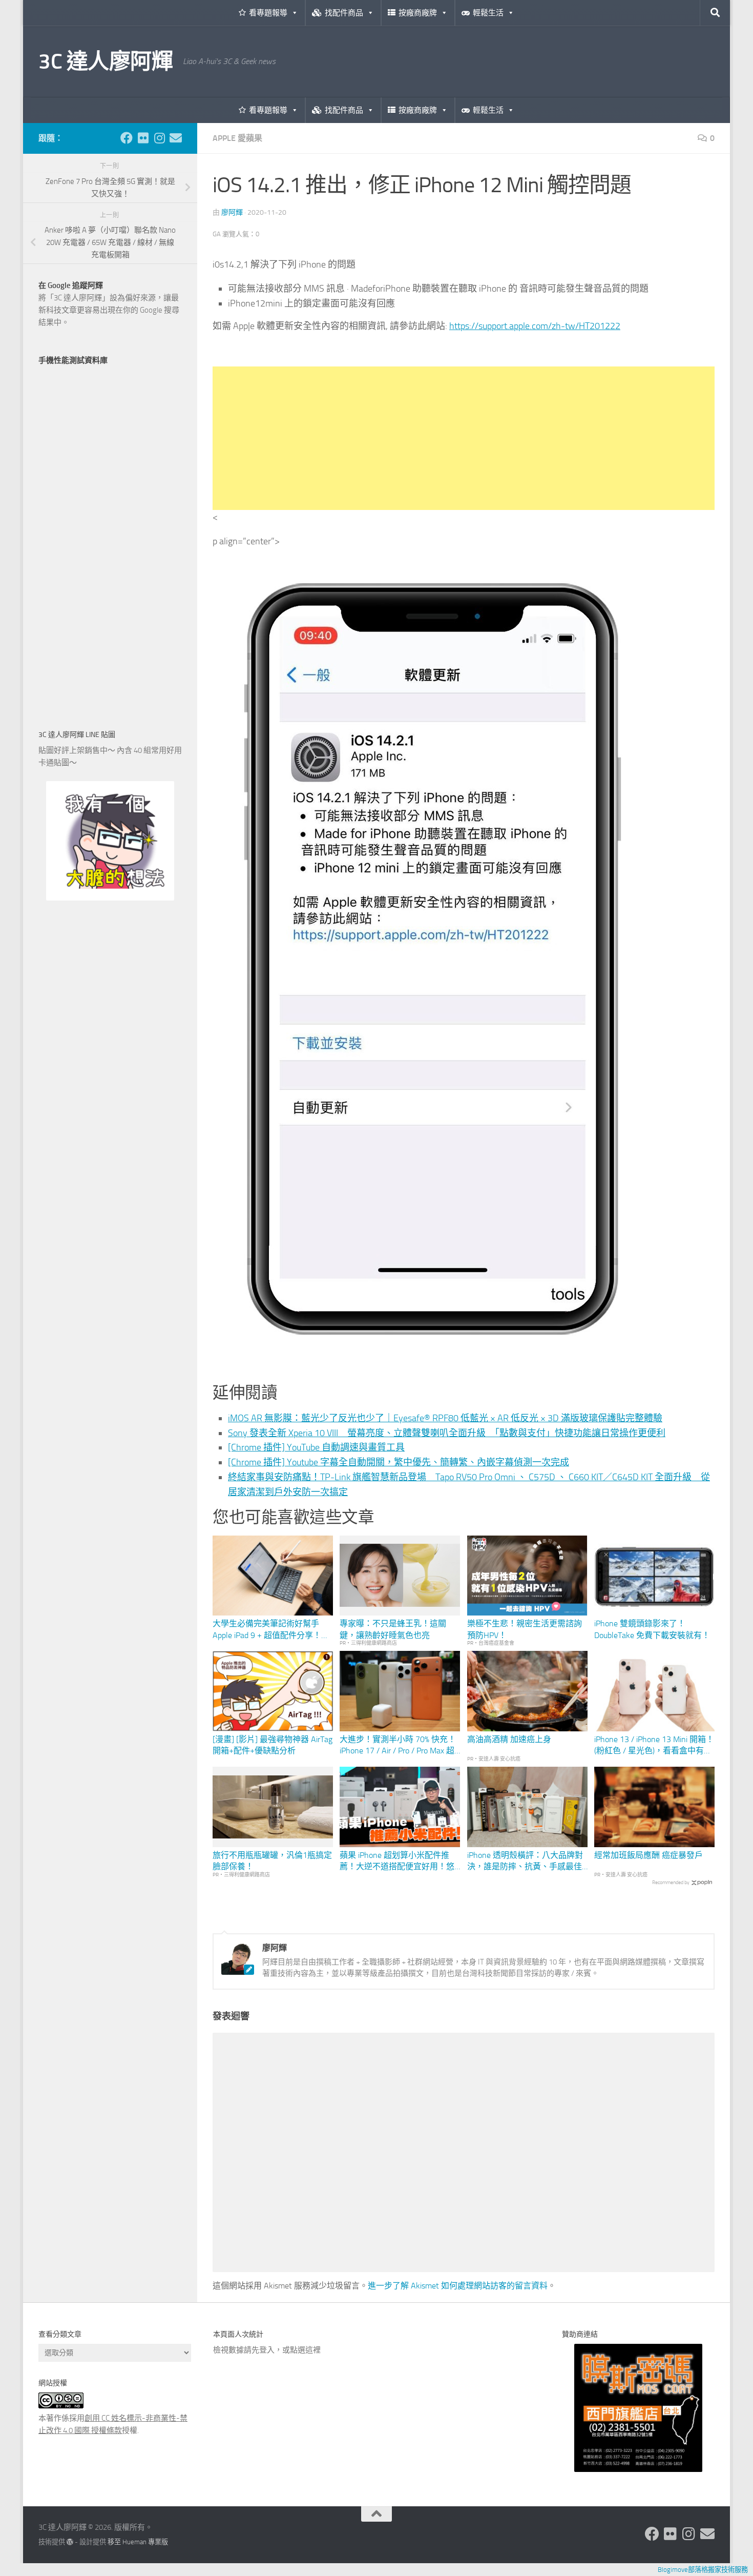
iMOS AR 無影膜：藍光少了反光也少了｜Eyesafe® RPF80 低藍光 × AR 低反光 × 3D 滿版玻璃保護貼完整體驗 (445, 1418)
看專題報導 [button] (268, 13)
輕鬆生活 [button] (488, 13)
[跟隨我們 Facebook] (127, 138)
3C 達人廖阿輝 (106, 62)
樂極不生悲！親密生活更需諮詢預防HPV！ (525, 1629)
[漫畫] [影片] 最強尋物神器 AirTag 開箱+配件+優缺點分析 (273, 1745)
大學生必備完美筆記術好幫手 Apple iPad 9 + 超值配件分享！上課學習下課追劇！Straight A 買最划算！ (272, 1630)
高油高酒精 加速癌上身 (509, 1739)
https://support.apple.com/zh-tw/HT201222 (535, 326)
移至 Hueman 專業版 (138, 2542)
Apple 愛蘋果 (237, 138)
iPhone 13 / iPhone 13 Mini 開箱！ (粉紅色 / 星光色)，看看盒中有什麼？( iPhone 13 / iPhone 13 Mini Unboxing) (654, 1746)
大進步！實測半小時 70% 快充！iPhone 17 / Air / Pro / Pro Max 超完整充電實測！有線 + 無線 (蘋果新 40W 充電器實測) (399, 1746)
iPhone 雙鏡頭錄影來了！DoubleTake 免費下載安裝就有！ (652, 1629)
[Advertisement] (464, 438)
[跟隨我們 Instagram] (159, 138)
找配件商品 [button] (344, 13)
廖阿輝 (232, 212)
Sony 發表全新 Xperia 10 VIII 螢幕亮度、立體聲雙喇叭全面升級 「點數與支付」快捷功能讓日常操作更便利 (447, 1433)
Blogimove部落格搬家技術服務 (703, 2570)
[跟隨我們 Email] (176, 138)
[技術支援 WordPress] (70, 2542)
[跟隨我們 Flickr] (143, 138)
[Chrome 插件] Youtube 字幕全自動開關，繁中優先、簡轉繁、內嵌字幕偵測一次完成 (399, 1462)
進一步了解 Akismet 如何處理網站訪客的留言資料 (458, 2286)
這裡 (313, 2350)
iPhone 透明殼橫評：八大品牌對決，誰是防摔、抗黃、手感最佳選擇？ (525, 1862)
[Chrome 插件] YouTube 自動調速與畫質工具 (316, 1447)
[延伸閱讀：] (433, 1366)
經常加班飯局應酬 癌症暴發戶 (649, 1855)
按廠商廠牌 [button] (418, 13)
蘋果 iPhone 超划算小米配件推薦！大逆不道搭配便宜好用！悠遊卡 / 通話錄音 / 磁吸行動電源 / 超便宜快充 (399, 1862)
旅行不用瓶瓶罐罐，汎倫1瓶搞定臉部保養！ (272, 1861)
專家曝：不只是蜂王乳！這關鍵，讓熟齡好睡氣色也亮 (393, 1629)
